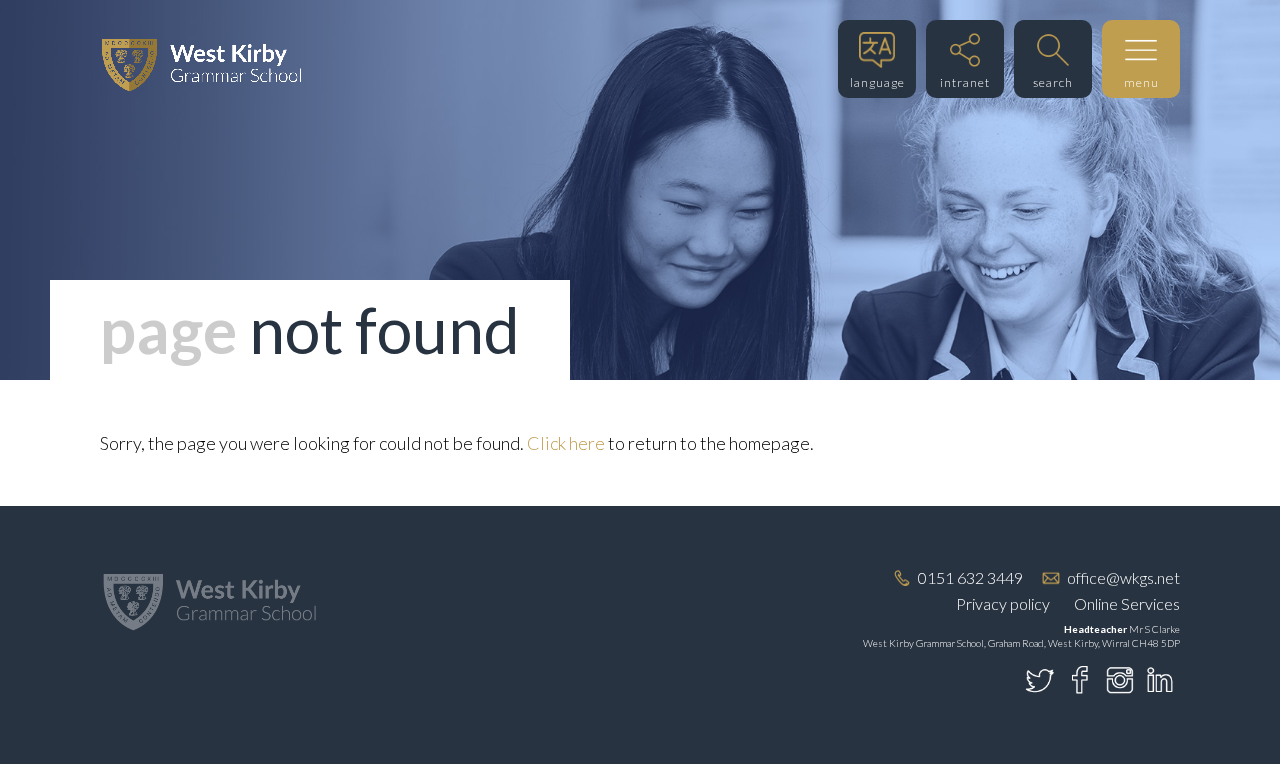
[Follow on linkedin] (1160, 680)
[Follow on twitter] (1040, 680)
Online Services (1127, 603)
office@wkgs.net (1123, 577)
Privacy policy (1003, 603)
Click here (566, 443)
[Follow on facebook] (1080, 680)
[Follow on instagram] (1120, 680)
